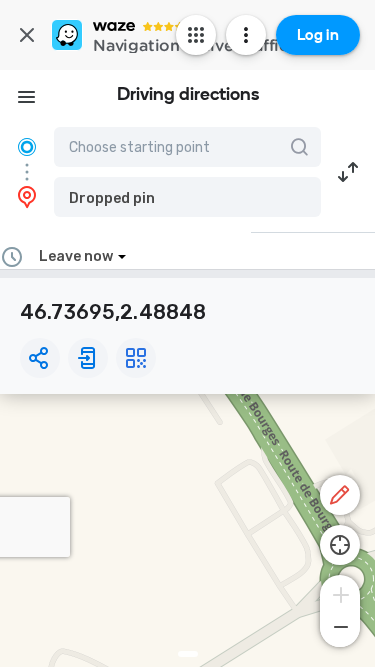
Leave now (76, 256)
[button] (187, 197)
